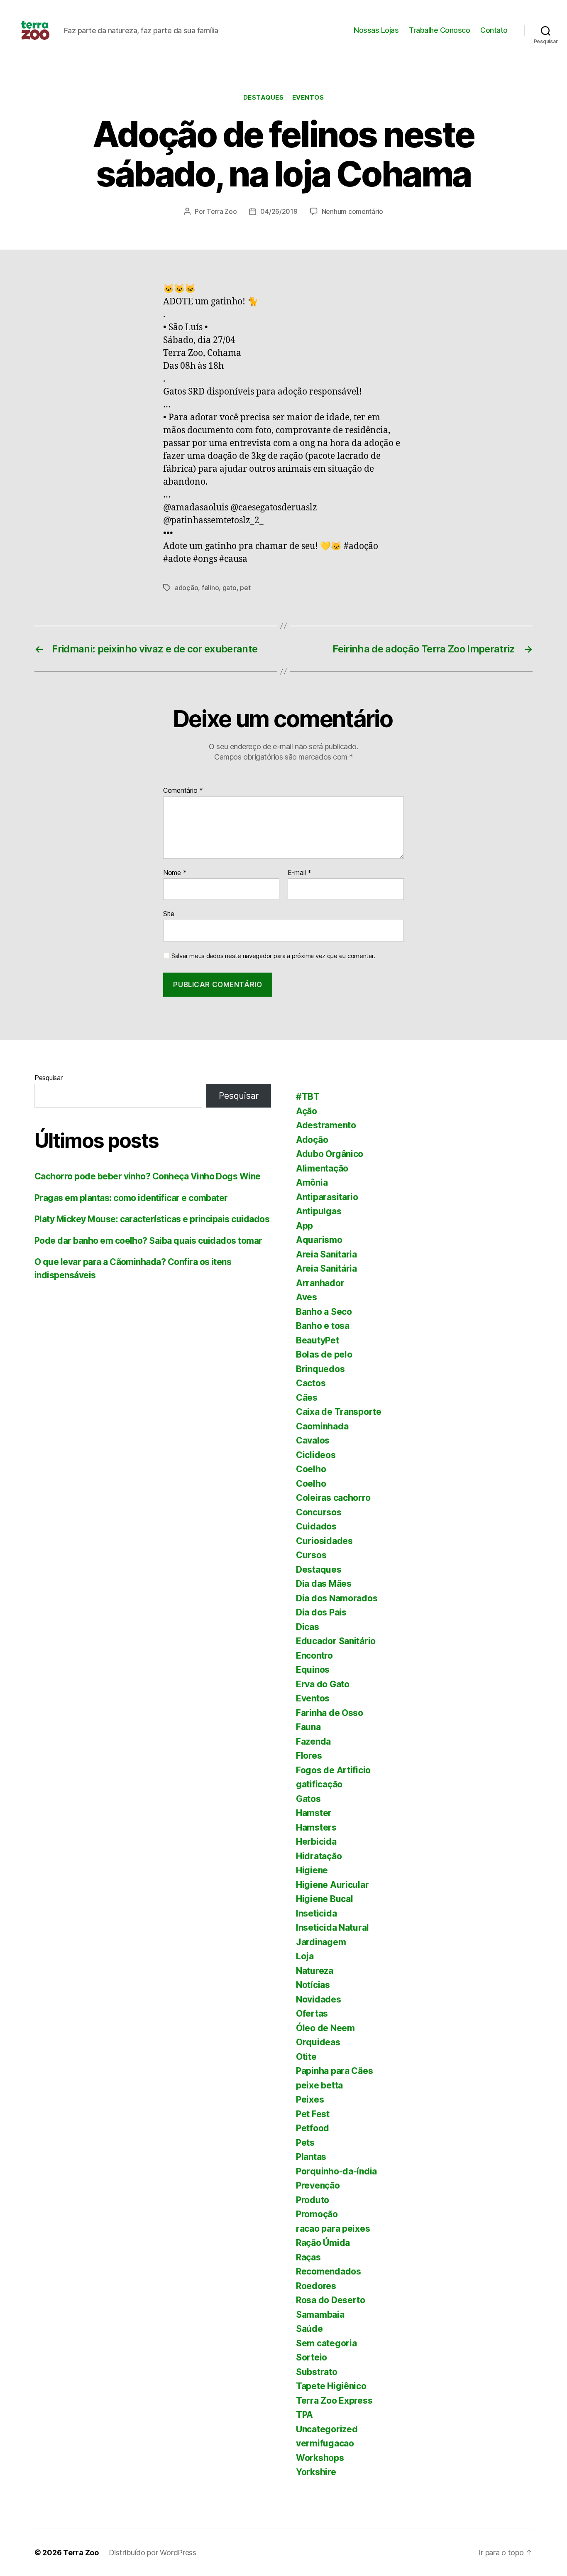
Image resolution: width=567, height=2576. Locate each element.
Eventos (308, 98)
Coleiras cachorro (333, 1498)
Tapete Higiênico (331, 2386)
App (304, 1226)
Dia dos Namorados (337, 1598)
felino (210, 588)
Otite (306, 2057)
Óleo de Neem (325, 2028)
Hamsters (316, 1827)
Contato (494, 30)
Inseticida (316, 1913)
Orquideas (318, 2042)
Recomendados (329, 2271)
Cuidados (316, 1526)
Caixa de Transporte (339, 1412)
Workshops (320, 2458)
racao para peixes (333, 2229)
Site (169, 914)
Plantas (311, 2157)
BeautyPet (318, 1340)
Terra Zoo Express (334, 2401)
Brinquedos (320, 1369)
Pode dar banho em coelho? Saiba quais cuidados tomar (148, 1241)
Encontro (314, 1656)
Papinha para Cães (334, 2071)
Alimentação (322, 1168)
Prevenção (318, 2185)
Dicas (308, 1627)
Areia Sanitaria (326, 1254)
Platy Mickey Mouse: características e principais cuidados (152, 1219)
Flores (309, 1756)
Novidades (319, 1999)
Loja (305, 1956)
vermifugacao (325, 2443)
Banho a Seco (324, 1312)
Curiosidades (324, 1541)
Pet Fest (313, 2114)
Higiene (312, 1870)
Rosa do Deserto (331, 2300)
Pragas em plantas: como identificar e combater (131, 1198)
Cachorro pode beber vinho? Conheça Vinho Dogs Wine (148, 1176)
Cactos (311, 1383)
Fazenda (313, 1741)
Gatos (308, 1799)
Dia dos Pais (321, 1612)
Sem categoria (326, 2343)
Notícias (313, 1985)
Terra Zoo (222, 211)
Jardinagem (321, 1942)
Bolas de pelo (324, 1354)
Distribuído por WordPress (153, 2553)
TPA (304, 2415)
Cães (307, 1398)
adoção (186, 588)
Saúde (309, 2329)
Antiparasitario (327, 1197)
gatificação (319, 1784)
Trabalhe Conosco (439, 30)
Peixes (310, 2099)
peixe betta (319, 2085)
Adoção (312, 1140)
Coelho (311, 1469)
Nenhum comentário (352, 211)
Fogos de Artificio (333, 1770)
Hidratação (319, 1856)
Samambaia (320, 2315)
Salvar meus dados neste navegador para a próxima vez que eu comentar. (273, 956)
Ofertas (312, 2013)
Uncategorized (327, 2429)
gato (230, 588)
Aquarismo (319, 1240)
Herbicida (316, 1842)
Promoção (317, 2214)
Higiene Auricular (332, 1885)
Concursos (319, 1512)
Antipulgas (319, 1211)
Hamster (314, 1813)
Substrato (317, 2372)
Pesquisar (49, 1078)
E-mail (299, 873)
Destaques (264, 98)
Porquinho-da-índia (336, 2171)
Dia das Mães (324, 1584)
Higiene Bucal (325, 1899)
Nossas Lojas (376, 30)
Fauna (308, 1727)
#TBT (308, 1097)
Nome (175, 873)
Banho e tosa (323, 1326)
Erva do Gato (323, 1684)
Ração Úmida (323, 2243)
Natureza (315, 1971)
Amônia (312, 1183)
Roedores (316, 2286)
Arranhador (320, 1283)
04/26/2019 (279, 211)
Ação (307, 1111)
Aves (307, 1297)
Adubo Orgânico (330, 1154)
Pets (305, 2143)
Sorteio (312, 2357)
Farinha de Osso (330, 1713)
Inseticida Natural (332, 1928)
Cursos (311, 1555)
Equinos (313, 1670)
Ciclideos (316, 1455)
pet (245, 588)
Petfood (313, 2128)
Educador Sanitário (336, 1641)
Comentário (183, 791)
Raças (308, 2257)
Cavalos (313, 1440)
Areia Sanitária (326, 1268)
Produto (313, 2200)
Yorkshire (316, 2472)
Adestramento (326, 1125)
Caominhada (322, 1426)
